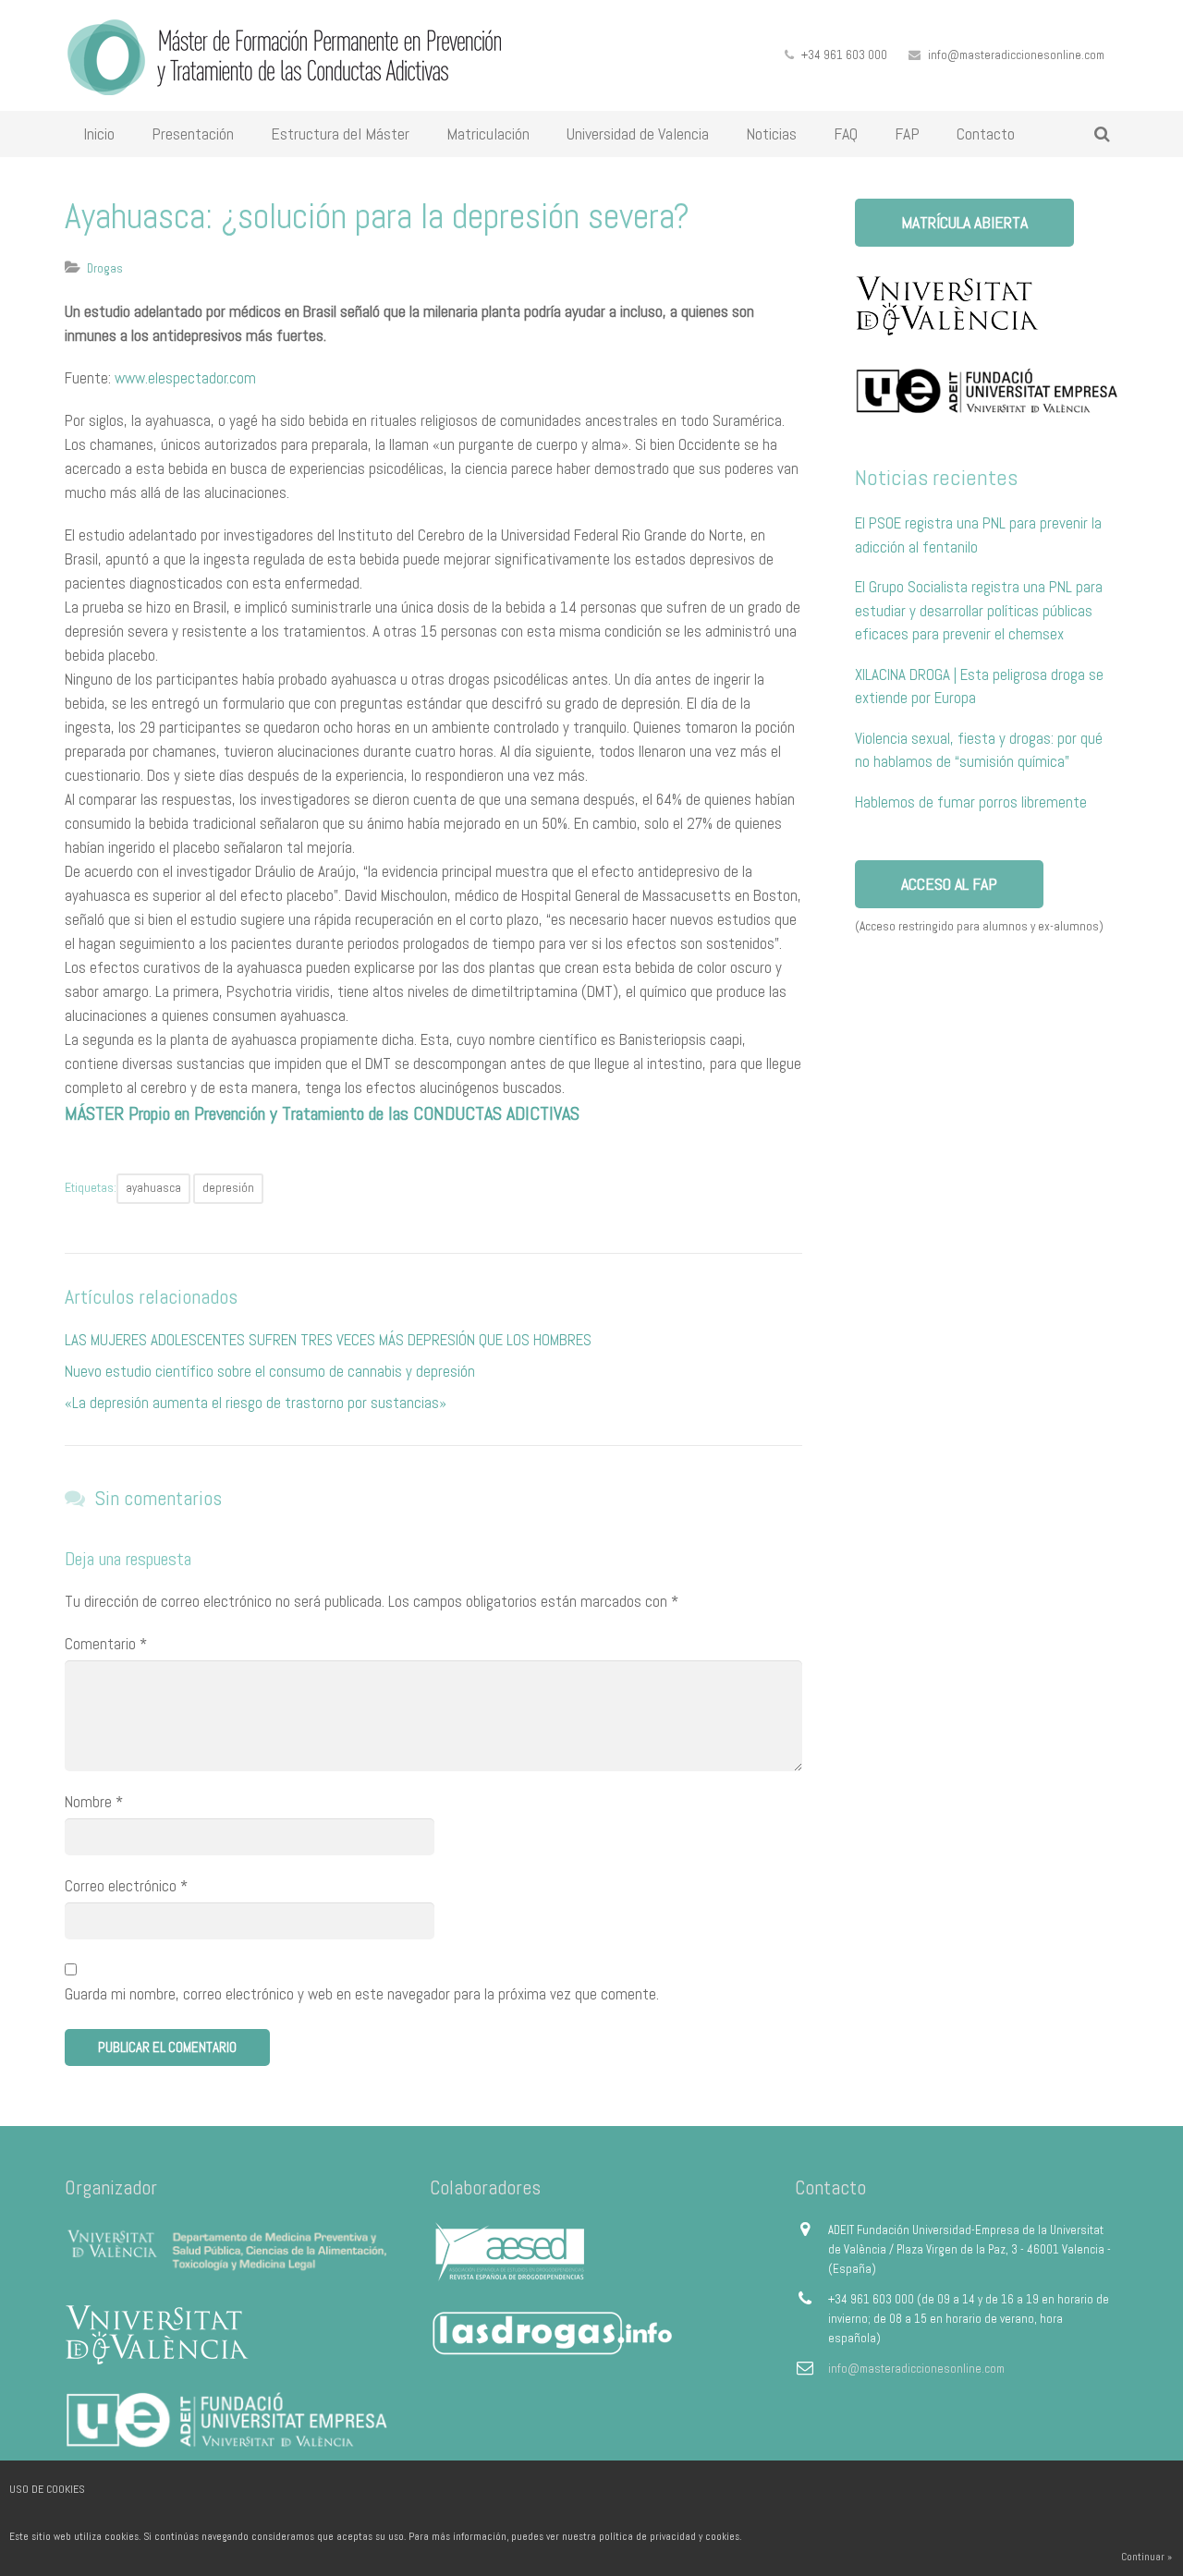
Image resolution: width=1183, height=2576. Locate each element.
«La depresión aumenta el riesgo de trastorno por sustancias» (256, 1403)
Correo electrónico (126, 1886)
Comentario (106, 1644)
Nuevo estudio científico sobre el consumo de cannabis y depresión (270, 1371)
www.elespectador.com (185, 378)
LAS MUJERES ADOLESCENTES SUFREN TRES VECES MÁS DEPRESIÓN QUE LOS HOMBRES (328, 1340)
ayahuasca (153, 1188)
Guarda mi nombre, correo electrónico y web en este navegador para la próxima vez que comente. (362, 1994)
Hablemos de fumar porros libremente (971, 802)
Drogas (105, 268)
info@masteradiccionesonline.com (1016, 55)
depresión (228, 1188)
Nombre (94, 1802)
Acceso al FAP (949, 884)
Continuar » (1146, 2557)
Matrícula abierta (964, 222)
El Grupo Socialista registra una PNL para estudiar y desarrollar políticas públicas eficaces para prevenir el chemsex (979, 610)
